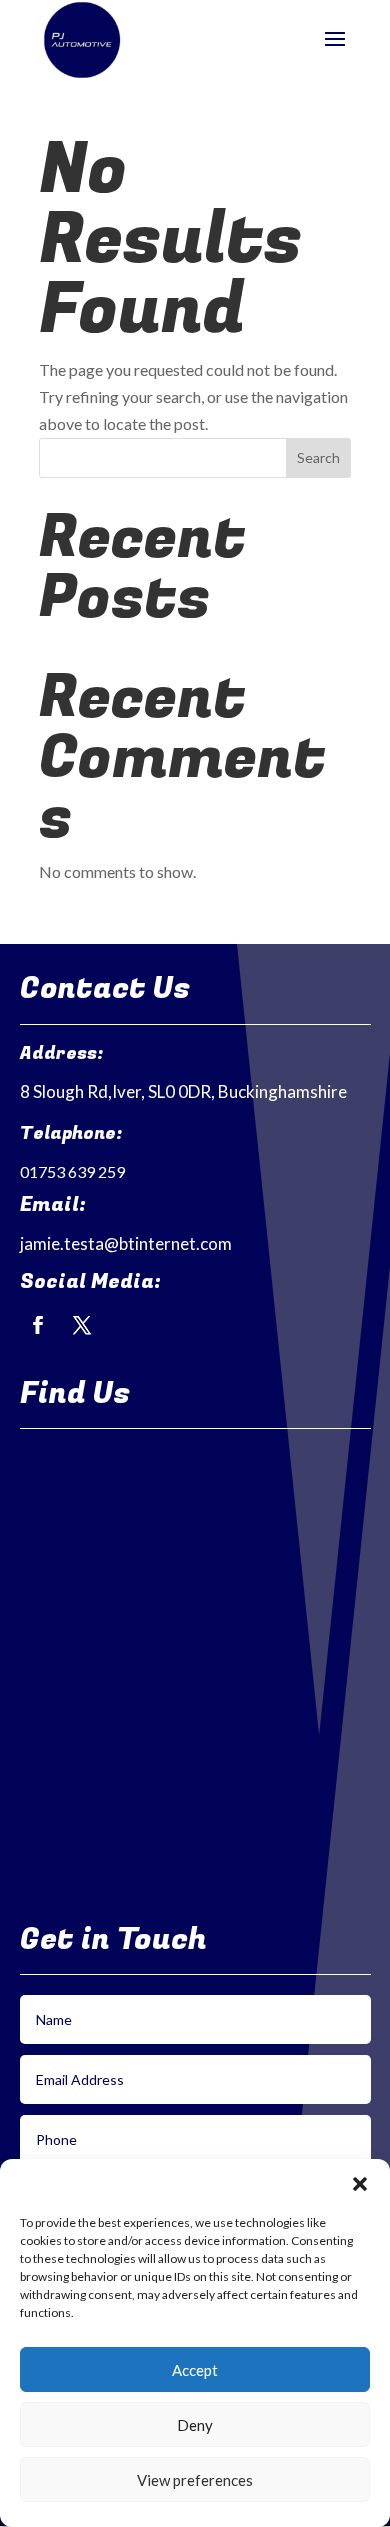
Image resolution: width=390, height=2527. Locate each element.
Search (318, 457)
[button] (360, 2184)
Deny (195, 2425)
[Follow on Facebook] (38, 1325)
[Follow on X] (82, 1325)
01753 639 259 (72, 1171)
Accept (195, 2370)
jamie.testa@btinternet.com (126, 1243)
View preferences (195, 2480)
